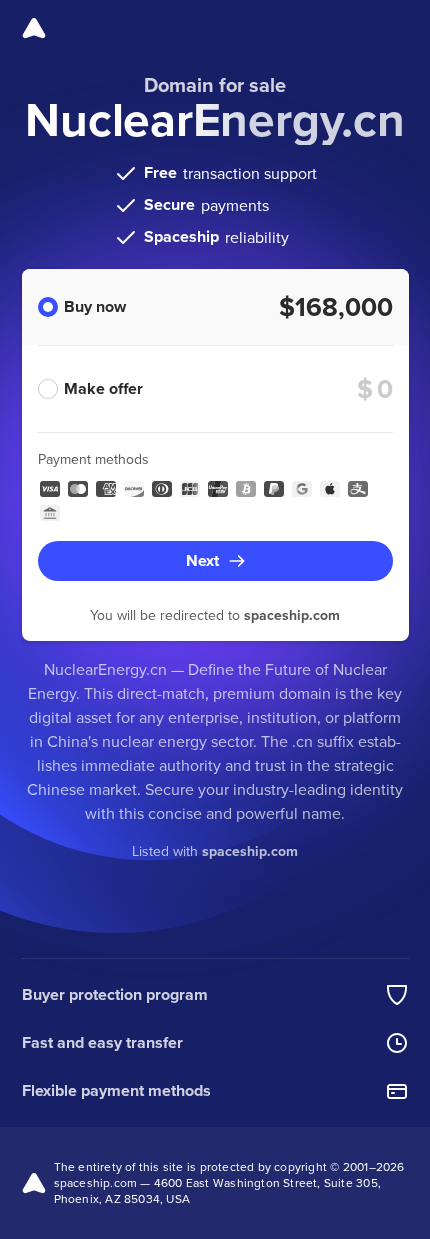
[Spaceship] (34, 28)
